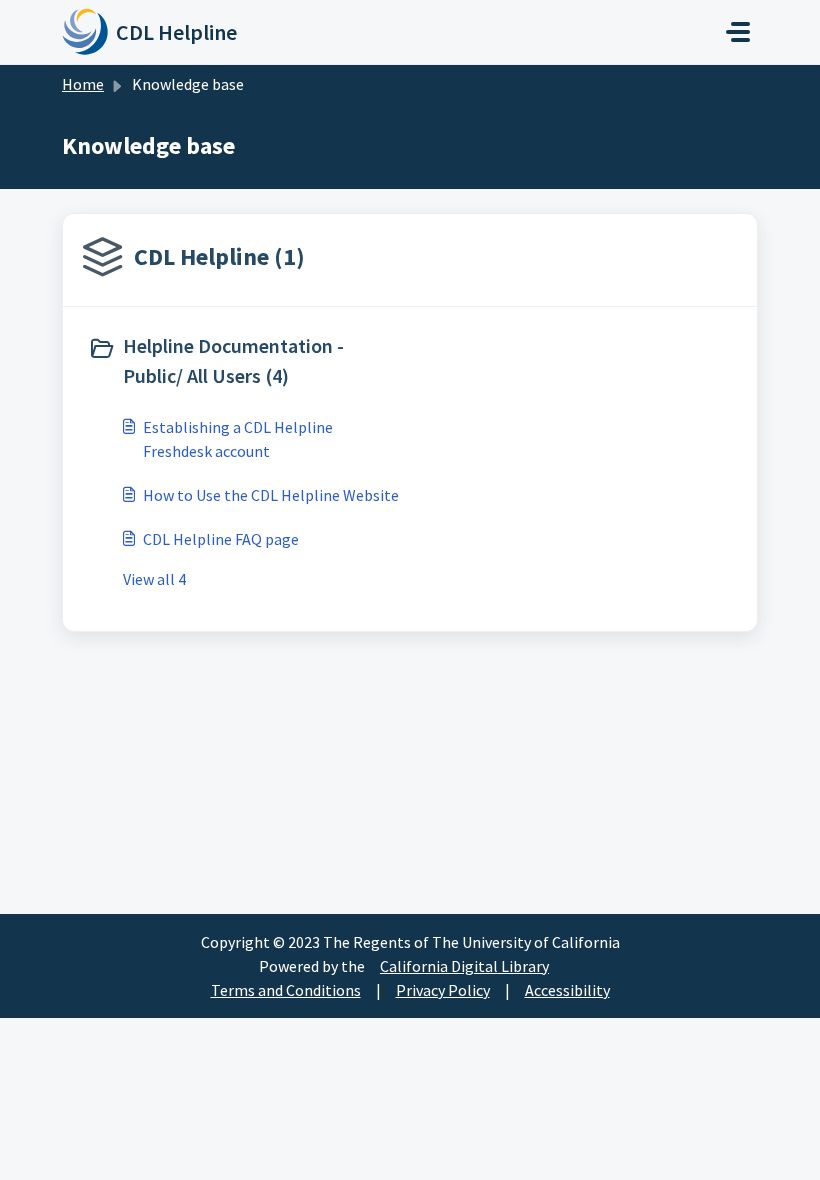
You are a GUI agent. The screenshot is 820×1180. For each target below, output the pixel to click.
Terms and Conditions (286, 990)
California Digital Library (464, 966)
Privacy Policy (443, 990)
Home (83, 84)
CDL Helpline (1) (219, 256)
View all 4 (154, 579)
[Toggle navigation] (738, 32)
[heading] (244, 361)
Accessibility (567, 990)
